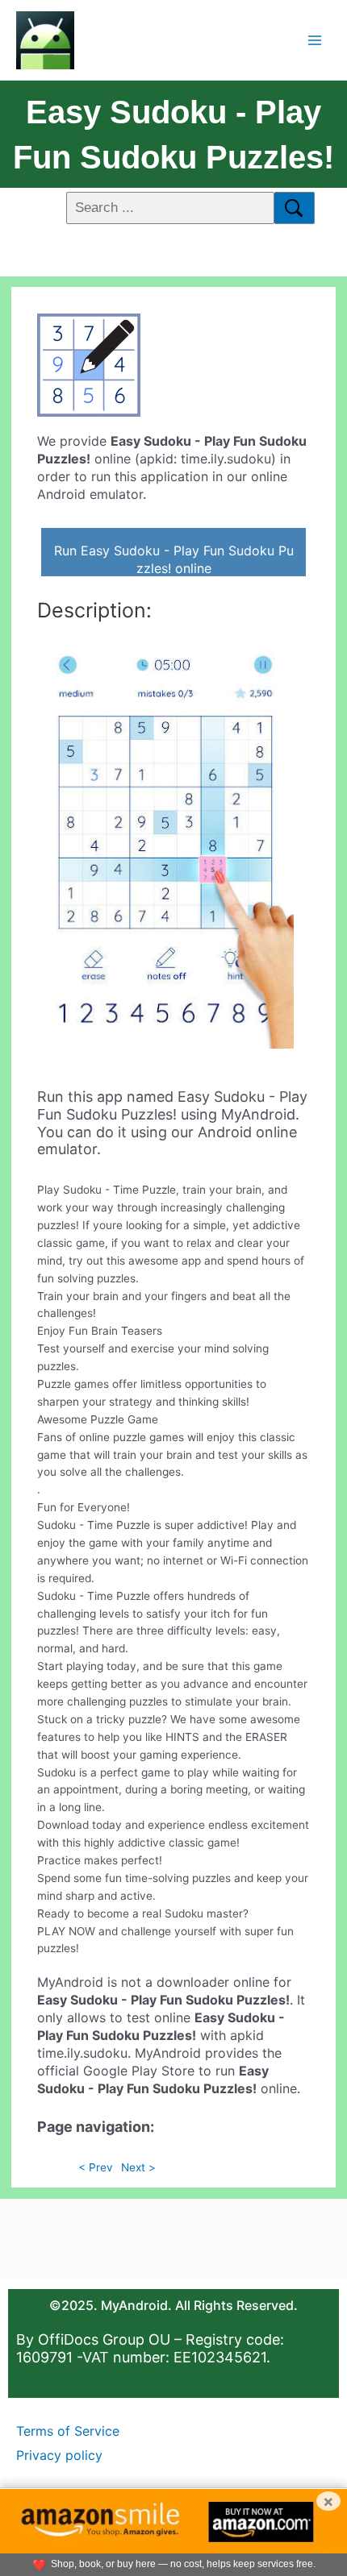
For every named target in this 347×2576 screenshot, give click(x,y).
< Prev (96, 2167)
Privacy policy (59, 2455)
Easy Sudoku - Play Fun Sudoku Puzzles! (173, 135)
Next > (138, 2167)
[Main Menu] (315, 40)
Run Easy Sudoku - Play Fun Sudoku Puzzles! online (174, 559)
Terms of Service (68, 2431)
